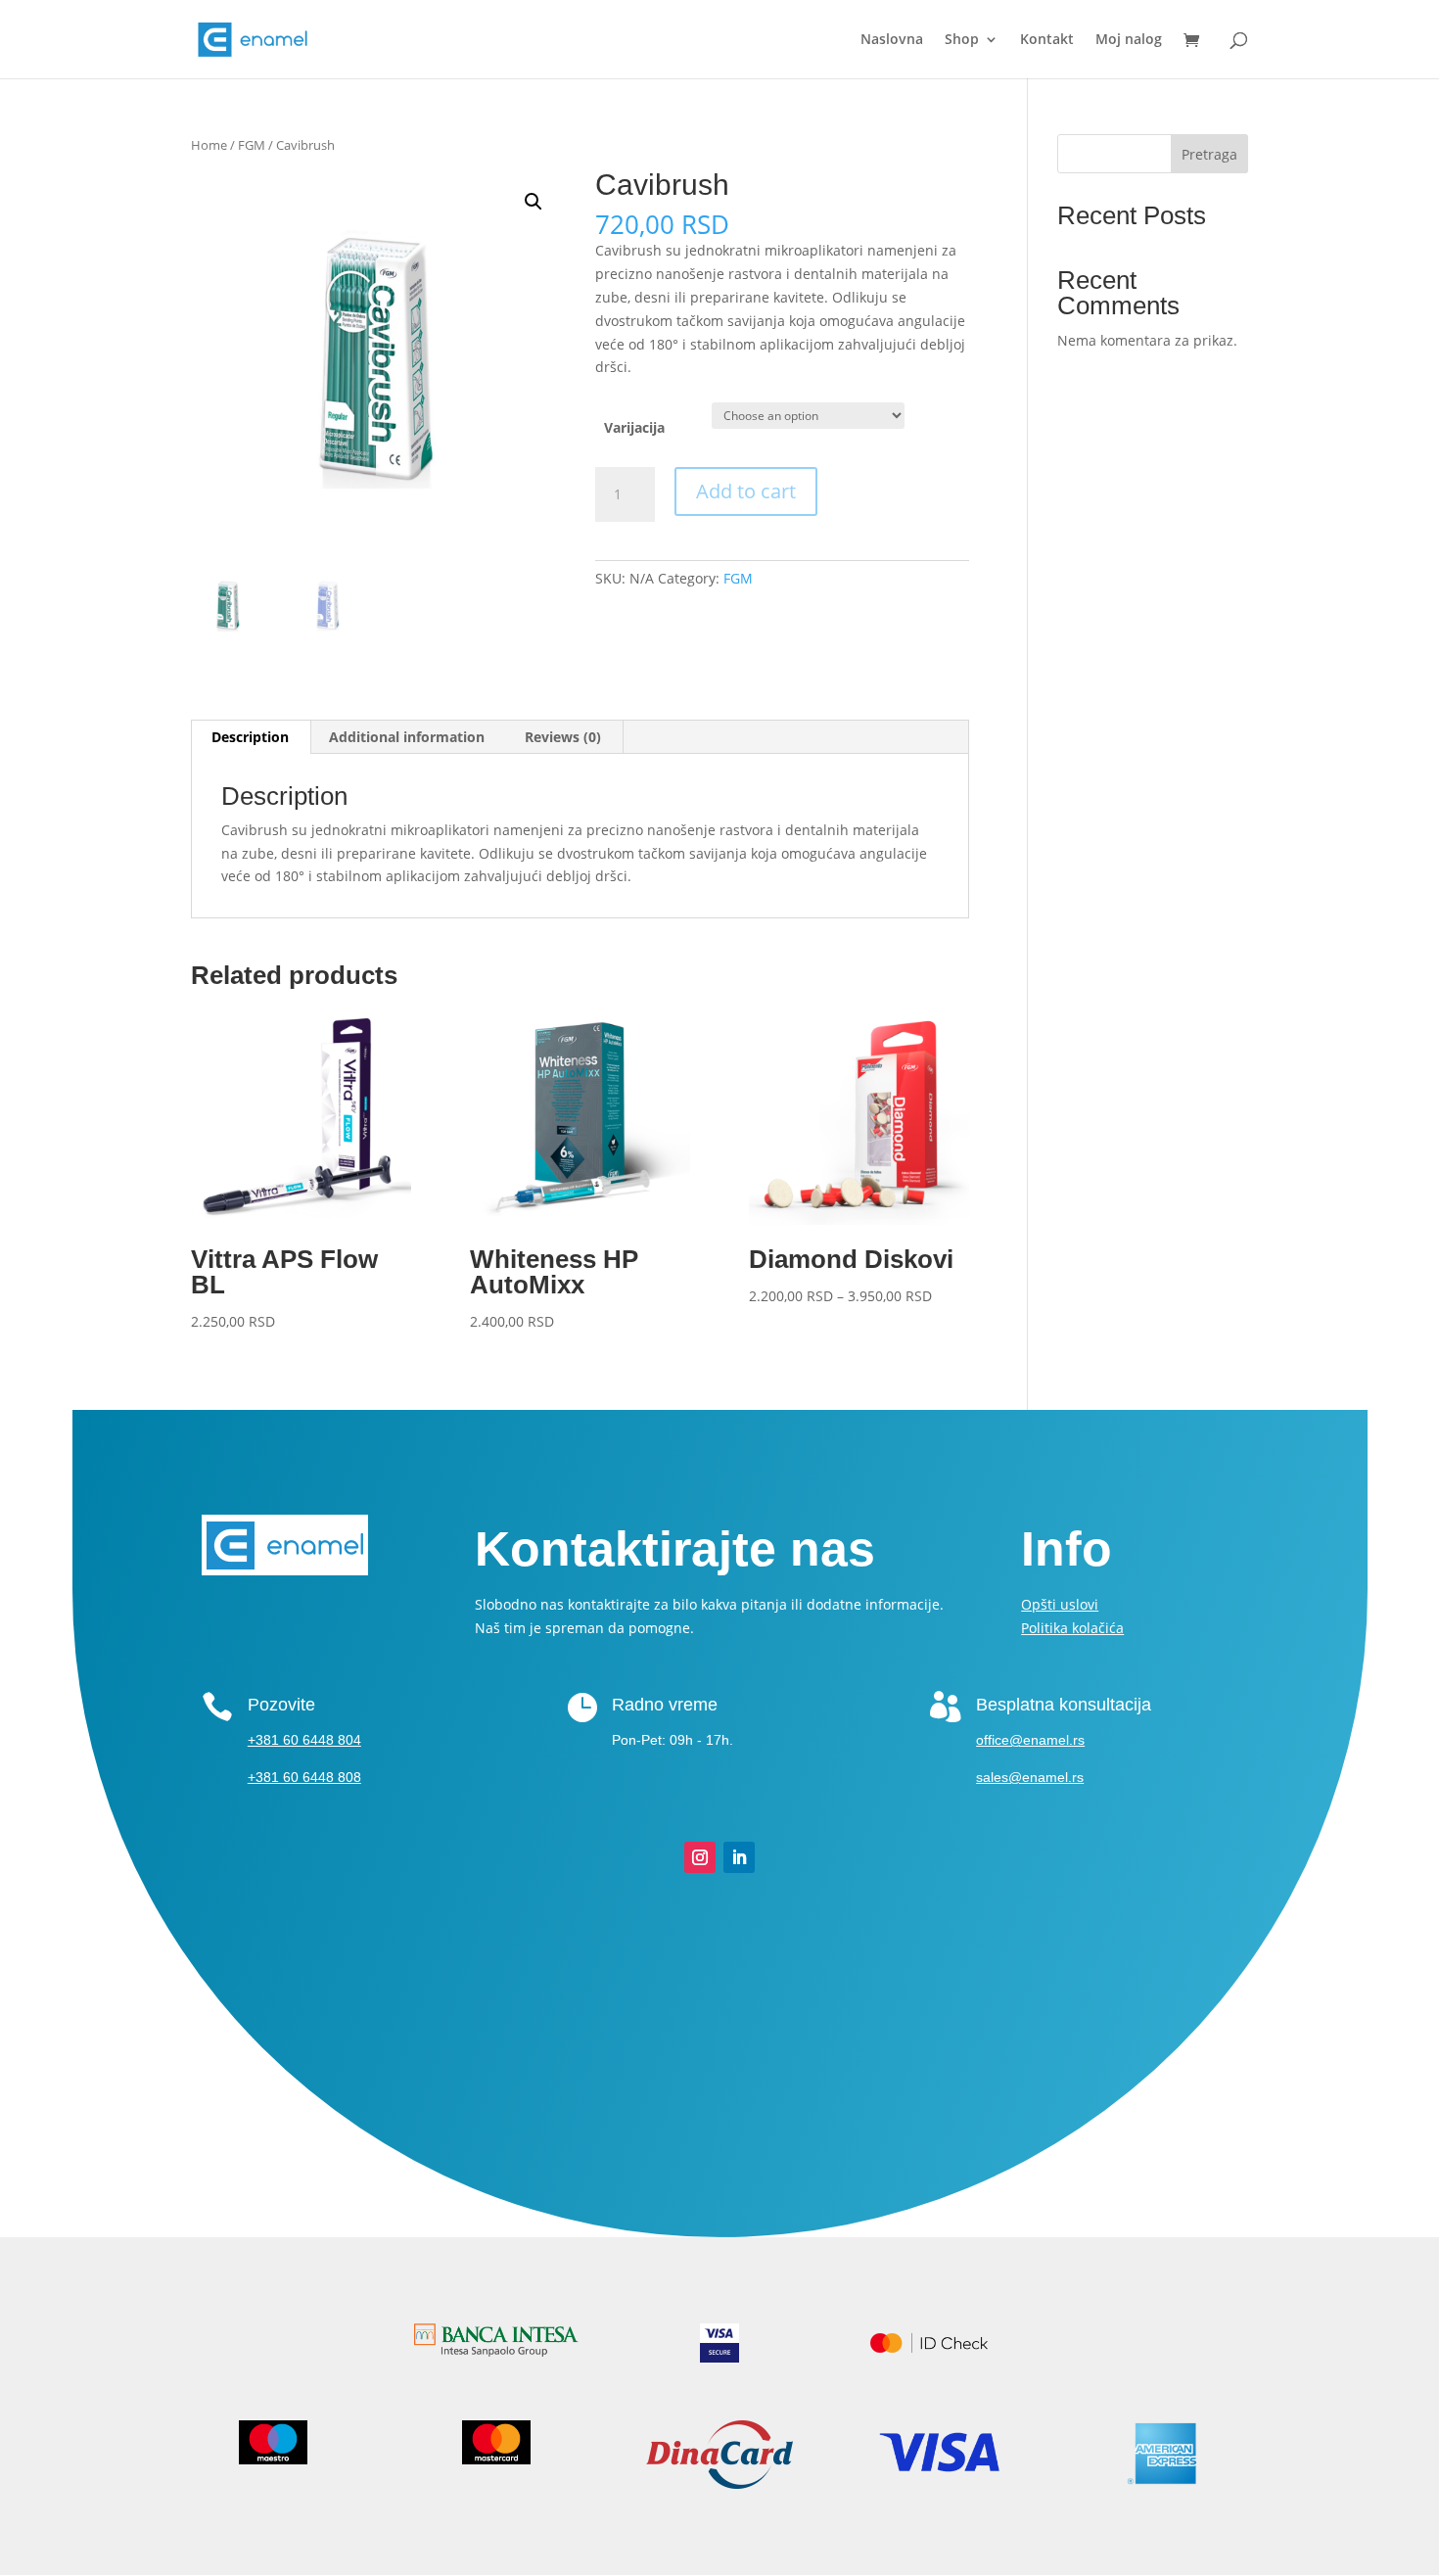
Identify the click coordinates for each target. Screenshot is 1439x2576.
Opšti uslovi (1060, 1604)
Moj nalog (1129, 40)
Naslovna (892, 40)
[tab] (251, 737)
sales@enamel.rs (1030, 1777)
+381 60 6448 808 (304, 1777)
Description (250, 737)
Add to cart (746, 491)
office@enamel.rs (1030, 1740)
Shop (962, 40)
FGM (252, 145)
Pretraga (1209, 154)
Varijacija (634, 427)
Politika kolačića (1072, 1628)
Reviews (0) (563, 737)
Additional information (407, 737)
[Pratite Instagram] (700, 1857)
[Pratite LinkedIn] (739, 1857)
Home (209, 145)
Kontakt (1047, 40)
